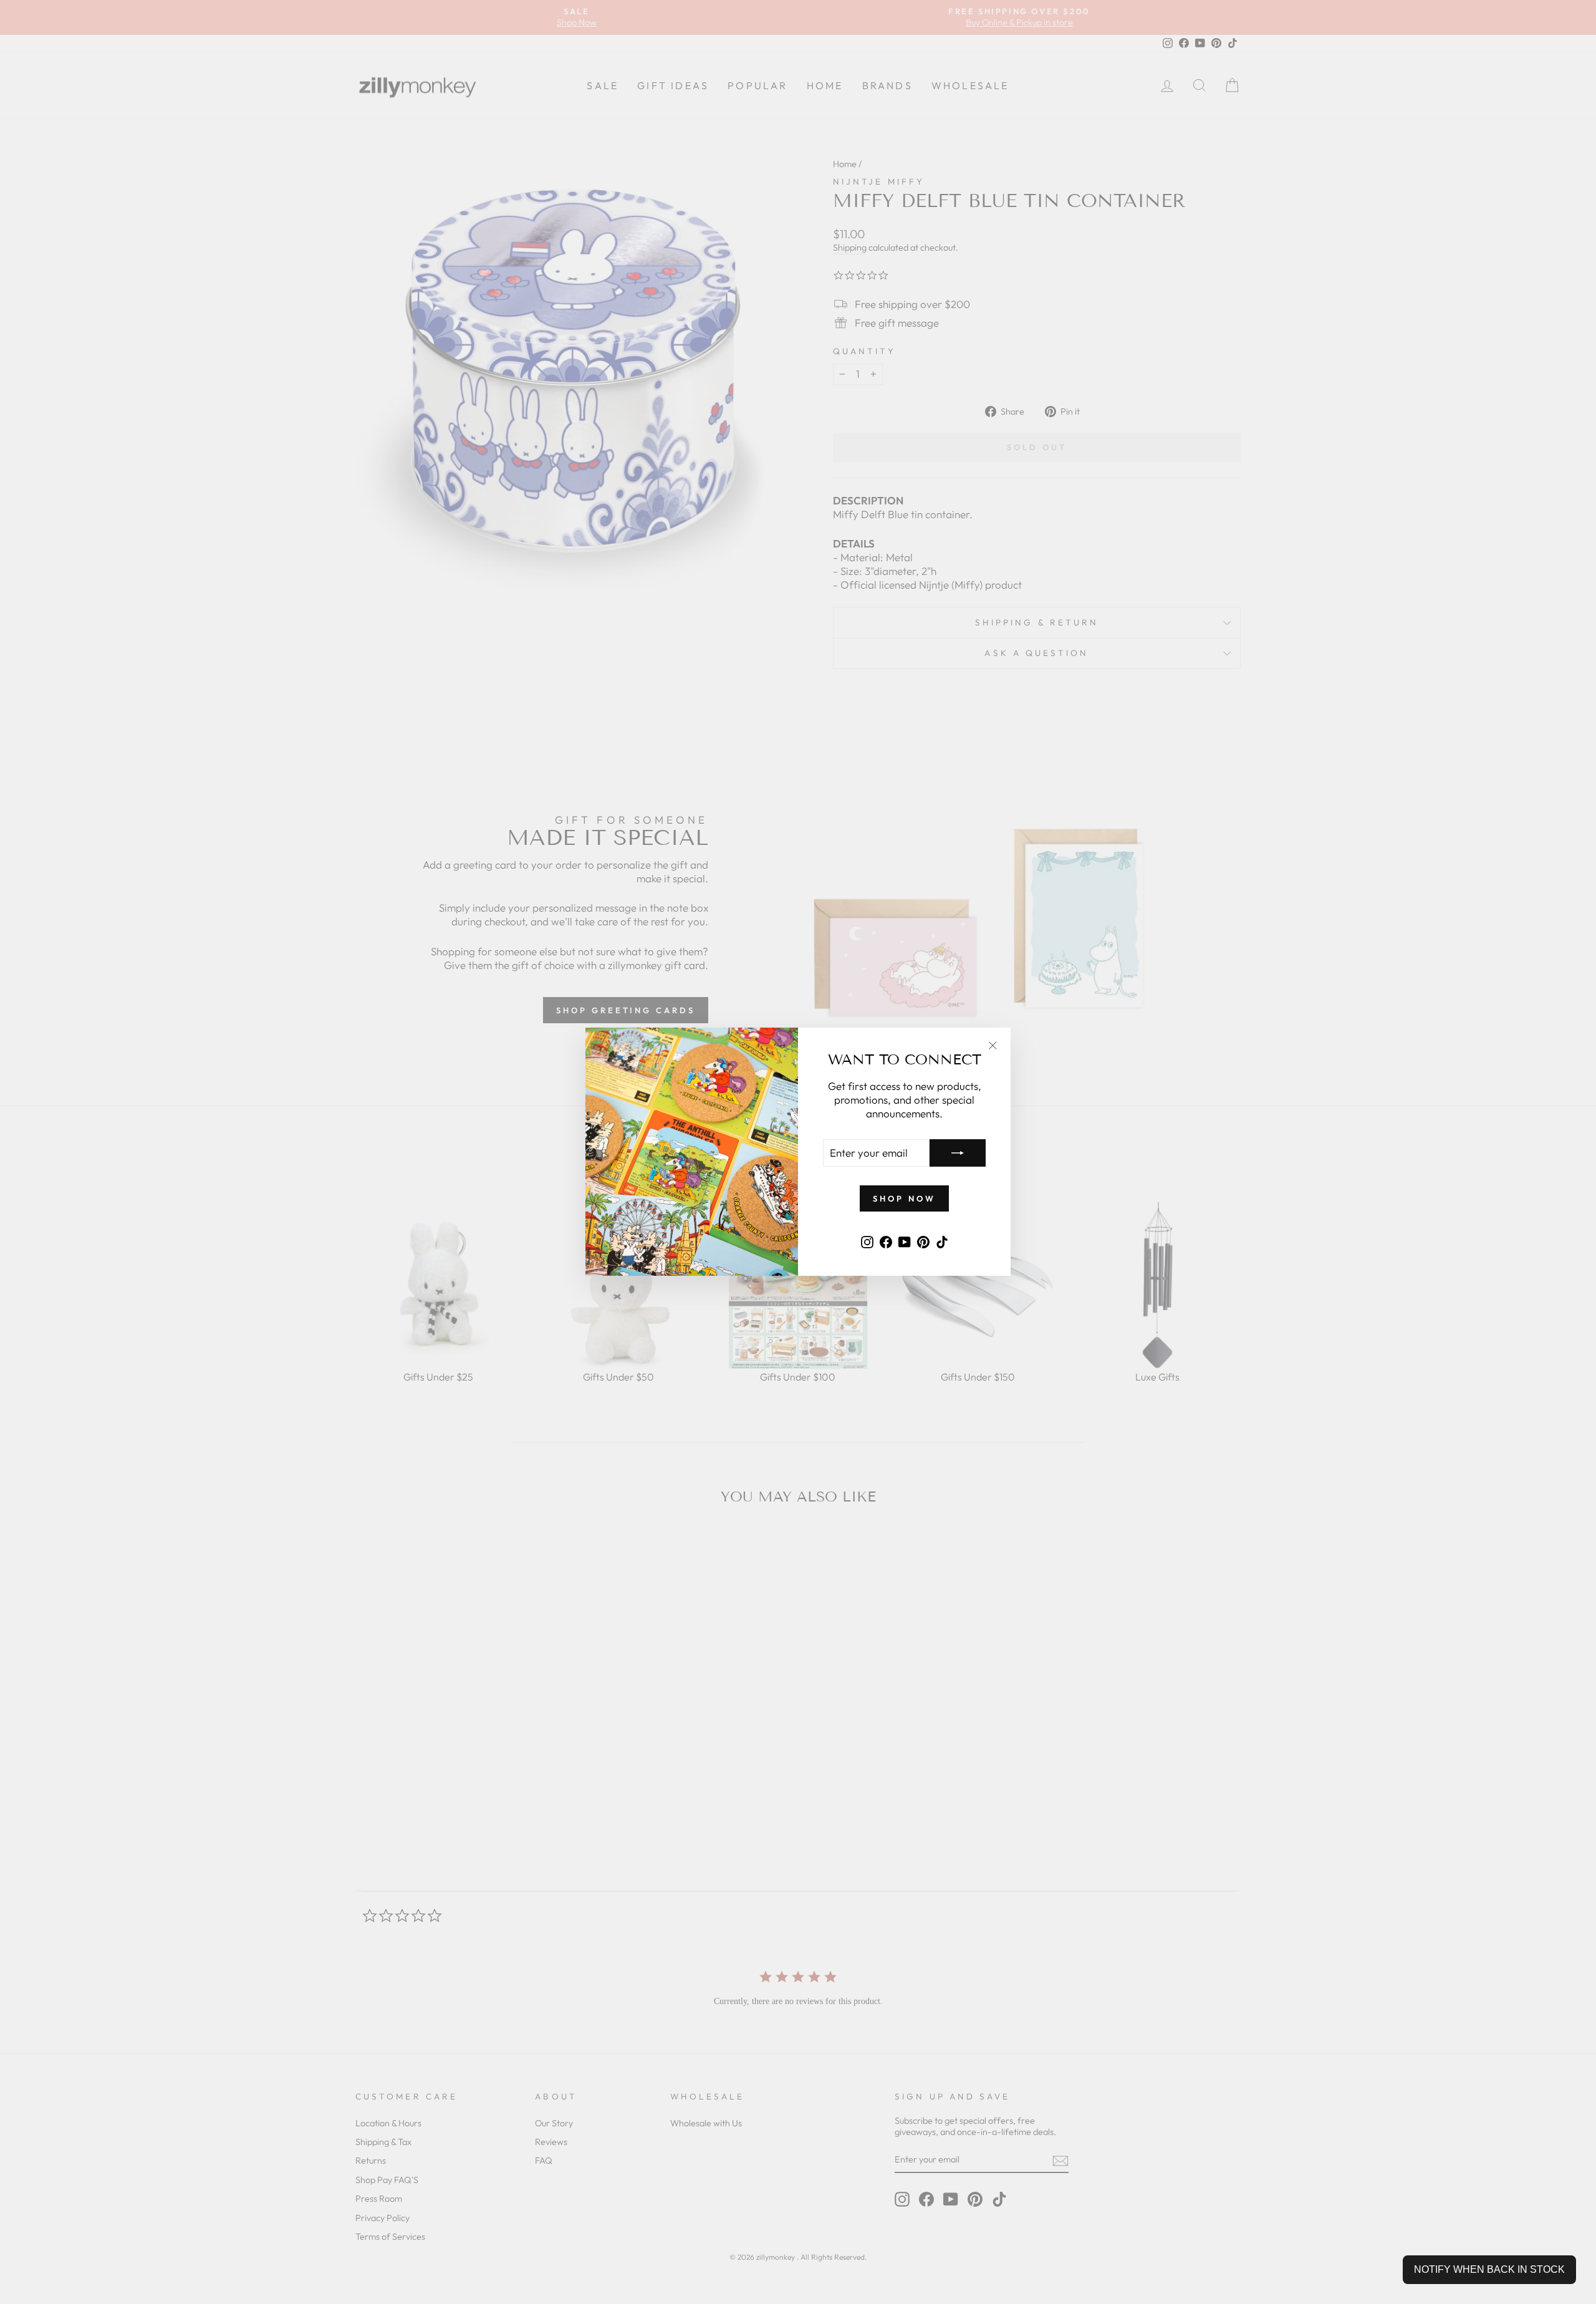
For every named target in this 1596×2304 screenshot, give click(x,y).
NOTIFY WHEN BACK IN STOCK (1489, 2269)
